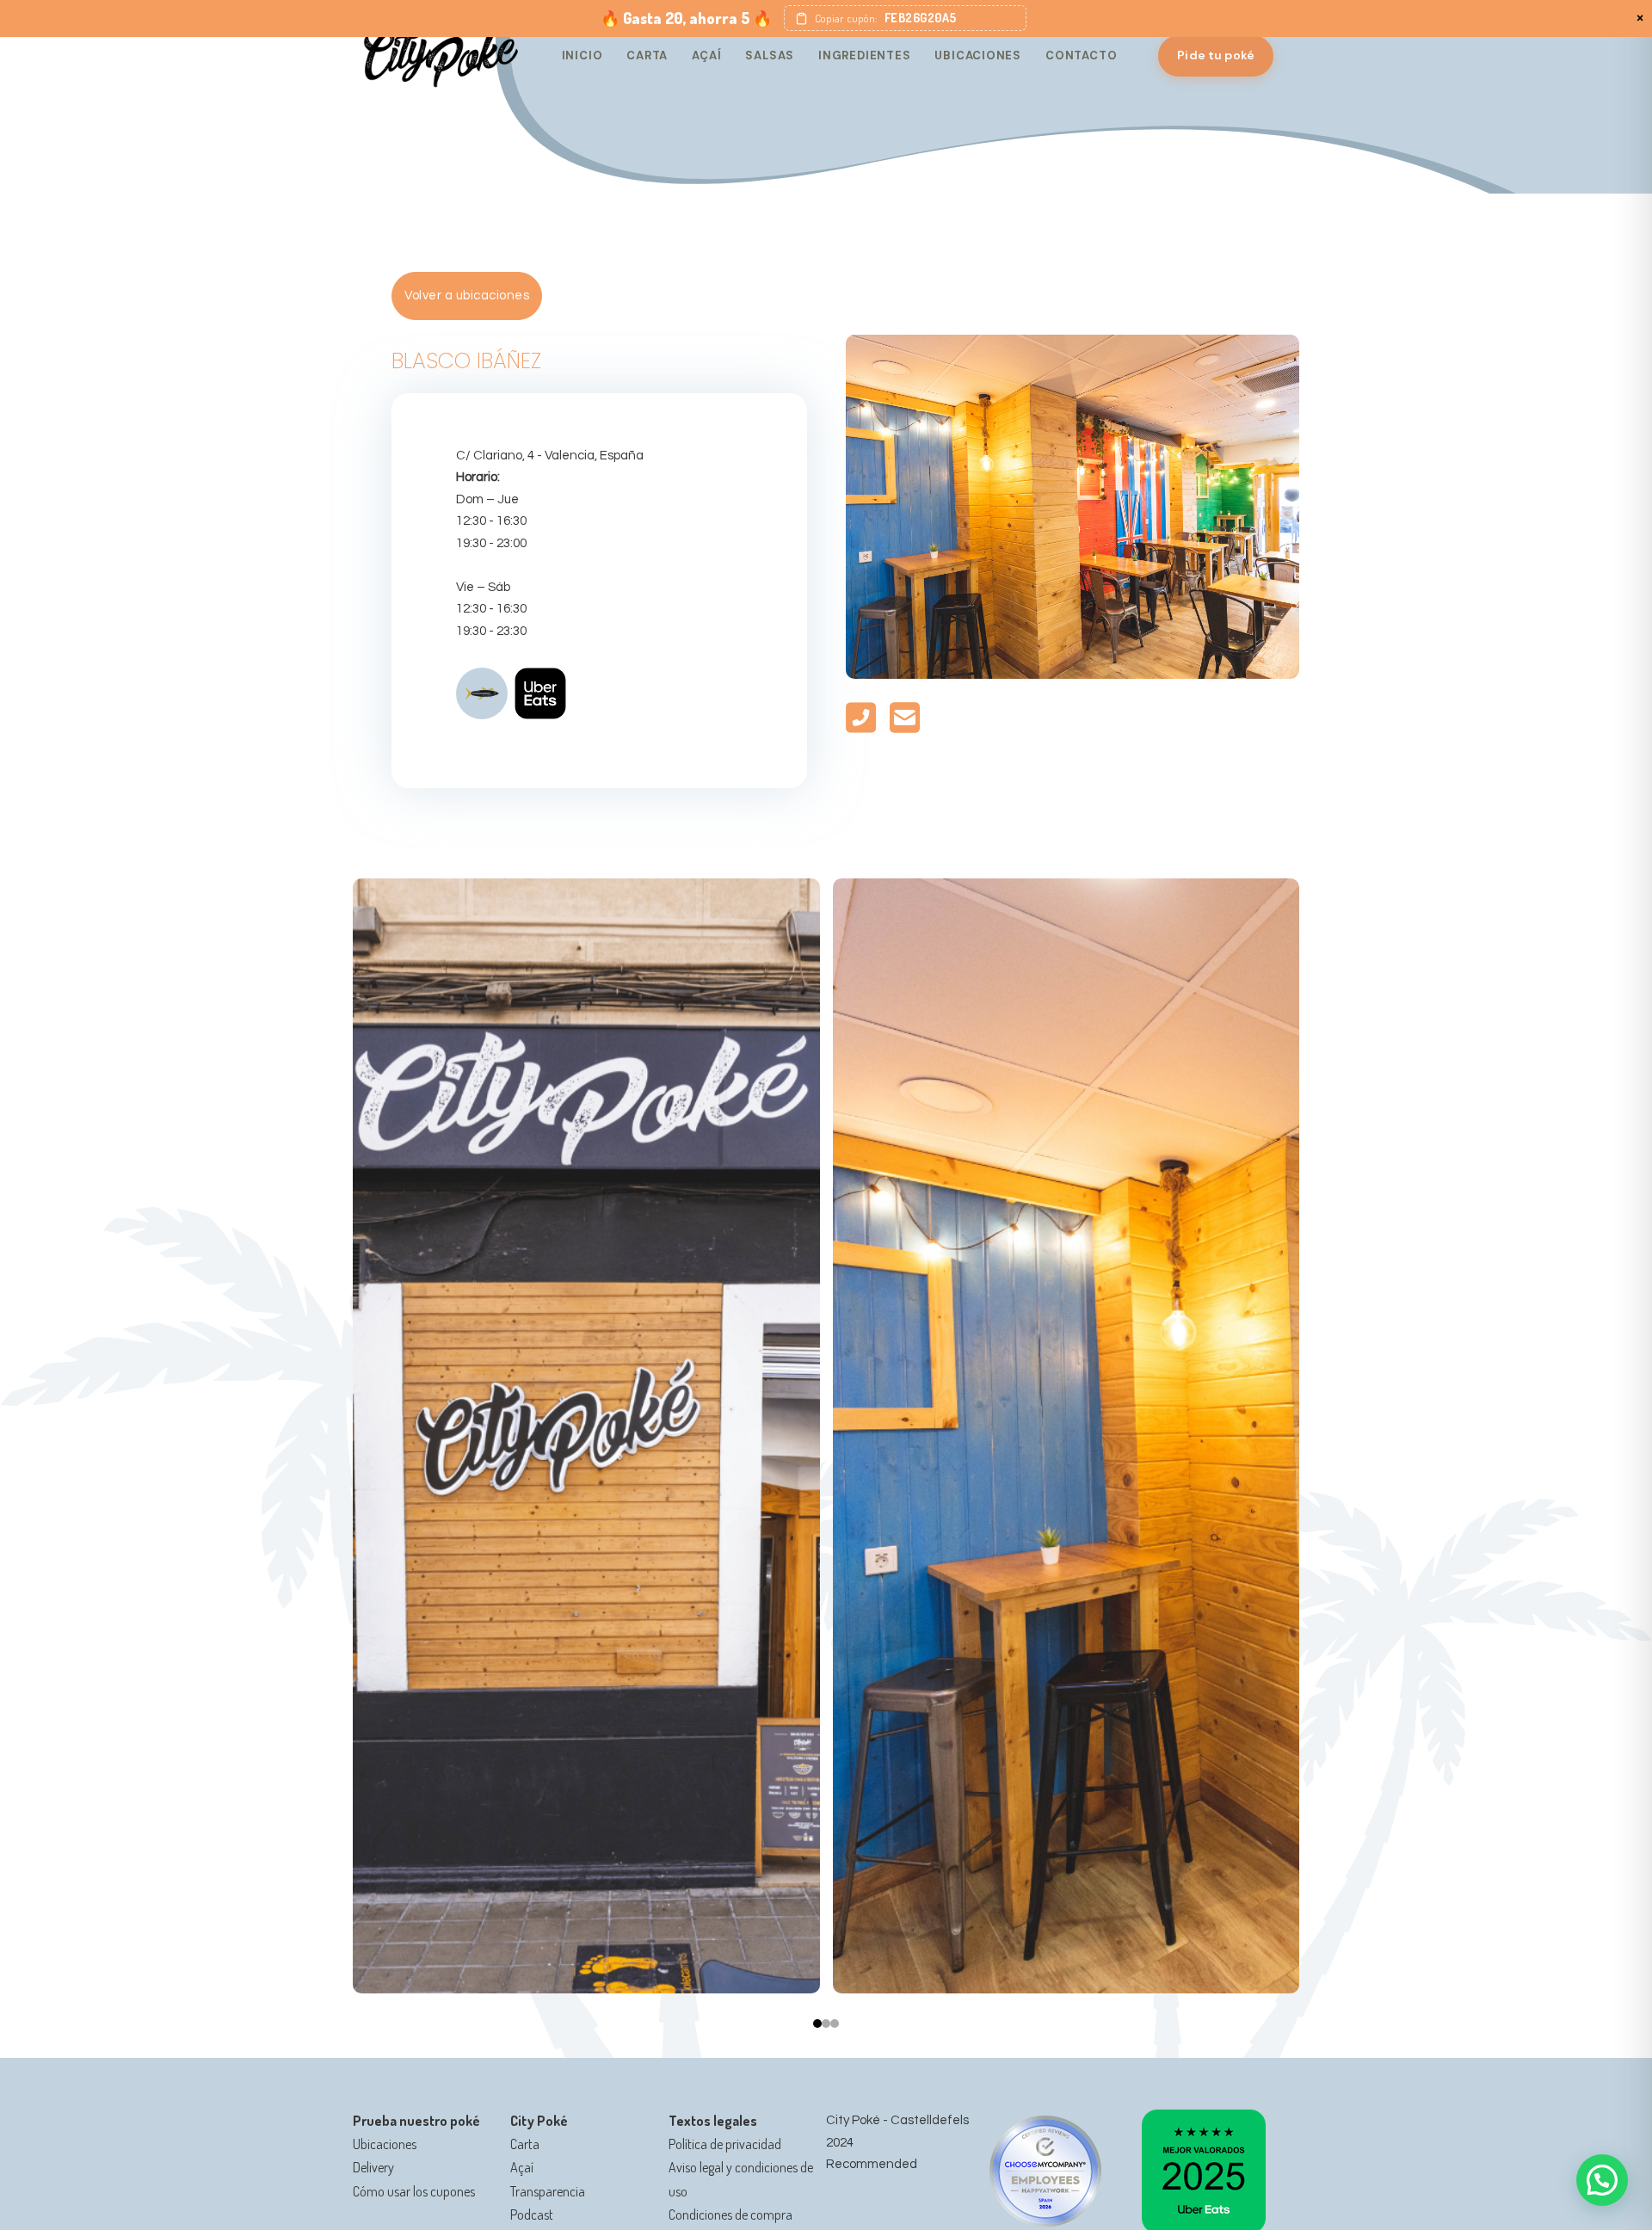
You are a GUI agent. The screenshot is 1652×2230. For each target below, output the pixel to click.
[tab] (817, 2024)
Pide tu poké (1216, 55)
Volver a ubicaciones (467, 296)
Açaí (706, 55)
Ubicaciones (978, 55)
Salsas (770, 55)
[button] (905, 18)
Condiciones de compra (730, 2215)
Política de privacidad (725, 2144)
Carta (647, 55)
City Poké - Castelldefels (897, 2120)
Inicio (583, 55)
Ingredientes (864, 55)
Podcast (532, 2215)
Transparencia (548, 2191)
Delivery (373, 2167)
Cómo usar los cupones (414, 2191)
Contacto (1081, 55)
